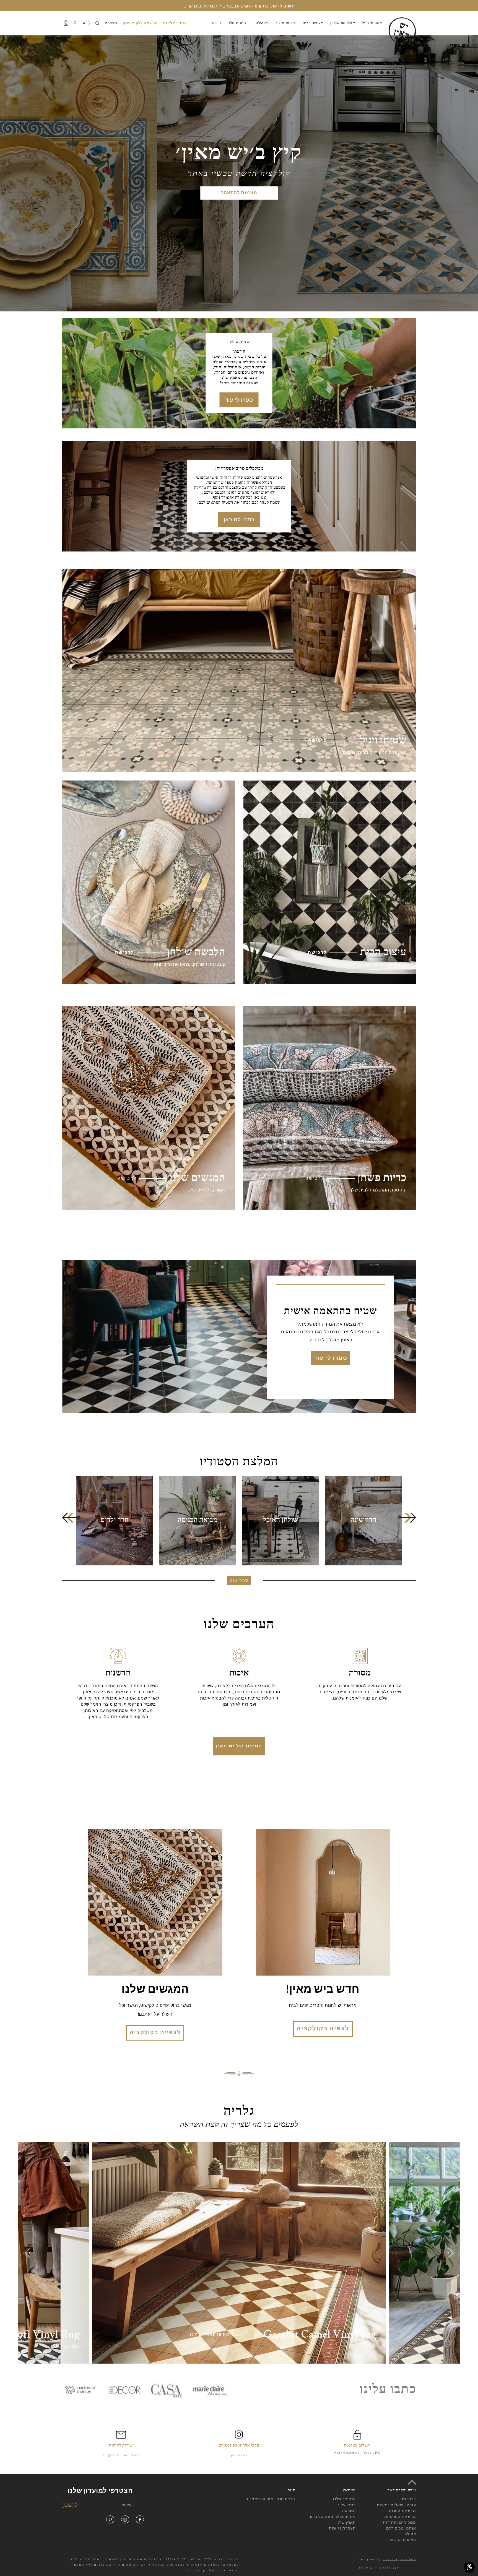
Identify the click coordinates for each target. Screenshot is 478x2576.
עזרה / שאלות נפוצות (396, 2505)
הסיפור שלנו (344, 2499)
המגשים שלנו (155, 1990)
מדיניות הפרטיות (400, 2517)
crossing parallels (399, 2559)
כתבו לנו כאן (239, 519)
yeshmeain (239, 2455)
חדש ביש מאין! (323, 1990)
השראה (349, 2511)
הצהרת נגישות (342, 2528)
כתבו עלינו (346, 2505)
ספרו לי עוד (239, 400)
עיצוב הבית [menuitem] (312, 23)
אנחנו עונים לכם (401, 2528)
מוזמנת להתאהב (239, 193)
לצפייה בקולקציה (155, 2033)
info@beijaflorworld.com (121, 2455)
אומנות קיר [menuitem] (284, 23)
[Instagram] (125, 2519)
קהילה (410, 2534)
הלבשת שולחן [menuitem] (341, 23)
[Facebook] (140, 2519)
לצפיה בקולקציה (323, 2029)
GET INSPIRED (210, 2335)
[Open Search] (97, 23)
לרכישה (239, 1581)
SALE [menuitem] (217, 23)
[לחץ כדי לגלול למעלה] (412, 2482)
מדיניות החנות (402, 2511)
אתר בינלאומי (174, 23)
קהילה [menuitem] (261, 23)
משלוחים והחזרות (399, 2522)
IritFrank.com (388, 2568)
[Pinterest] (110, 2519)
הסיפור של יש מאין (239, 1746)
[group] (363, 1521)
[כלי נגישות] (469, 2567)
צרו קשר (409, 2499)
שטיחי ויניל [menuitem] (371, 23)
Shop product (66, 2346)
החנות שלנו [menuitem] (237, 23)
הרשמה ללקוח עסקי (140, 23)
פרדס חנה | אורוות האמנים (270, 2499)
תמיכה (111, 23)
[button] (71, 1517)
